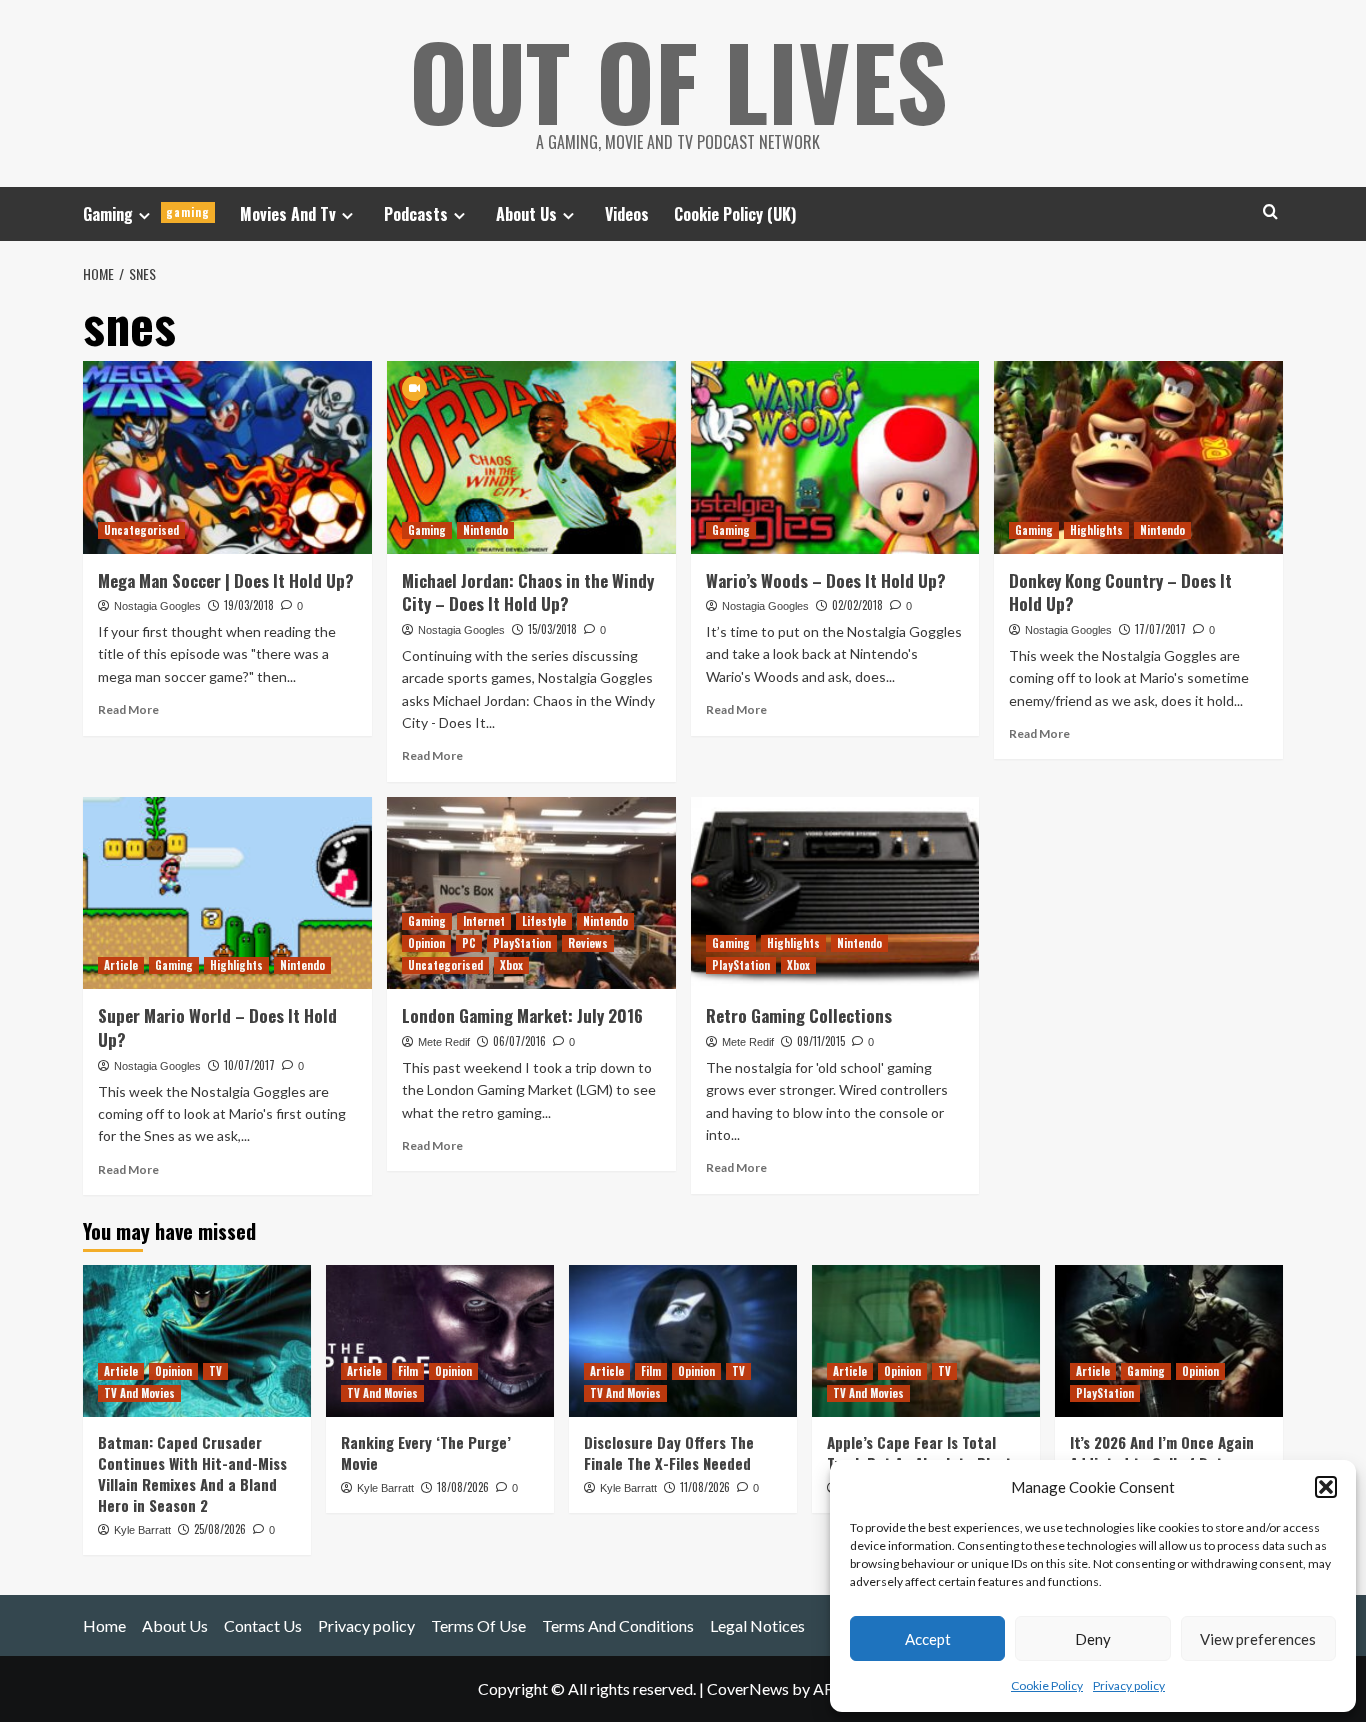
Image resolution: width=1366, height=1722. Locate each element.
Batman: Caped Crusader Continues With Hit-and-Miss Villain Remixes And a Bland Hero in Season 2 (192, 1473)
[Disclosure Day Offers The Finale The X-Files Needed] (683, 1341)
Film (408, 1371)
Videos (627, 214)
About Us (526, 214)
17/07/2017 (1160, 629)
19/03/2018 (249, 605)
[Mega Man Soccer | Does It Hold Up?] (227, 457)
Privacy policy (1129, 1685)
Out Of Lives (678, 80)
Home (104, 1625)
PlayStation (522, 943)
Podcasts (416, 214)
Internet (484, 921)
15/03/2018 (552, 629)
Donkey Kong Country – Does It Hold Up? (1120, 592)
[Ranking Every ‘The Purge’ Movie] (440, 1341)
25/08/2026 (220, 1529)
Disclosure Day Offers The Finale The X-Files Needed (669, 1452)
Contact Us (263, 1625)
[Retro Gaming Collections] (835, 893)
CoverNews (748, 1688)
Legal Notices (757, 1625)
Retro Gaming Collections (799, 1015)
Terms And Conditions (618, 1625)
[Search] (1270, 211)
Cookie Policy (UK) (735, 214)
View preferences (1258, 1639)
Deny (1093, 1639)
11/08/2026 (705, 1487)
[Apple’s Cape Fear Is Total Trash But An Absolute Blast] (926, 1341)
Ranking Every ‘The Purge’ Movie (426, 1452)
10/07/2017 (249, 1065)
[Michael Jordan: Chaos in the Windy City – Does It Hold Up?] (531, 457)
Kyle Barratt (142, 1530)
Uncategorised (141, 530)
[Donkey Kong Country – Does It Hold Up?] (1138, 457)
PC (469, 943)
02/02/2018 (857, 605)
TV (215, 1371)
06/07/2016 (519, 1041)
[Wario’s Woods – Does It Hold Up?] (835, 457)
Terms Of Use (478, 1625)
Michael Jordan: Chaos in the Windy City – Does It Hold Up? (528, 592)
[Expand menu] (144, 215)
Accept (928, 1639)
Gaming (146, 214)
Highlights (1096, 530)
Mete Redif (444, 1042)
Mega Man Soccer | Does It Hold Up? (226, 580)
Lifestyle (544, 921)
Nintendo (485, 530)
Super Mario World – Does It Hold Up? (217, 1027)
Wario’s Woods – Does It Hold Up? (826, 580)
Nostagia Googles (157, 606)
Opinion (426, 943)
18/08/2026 (463, 1487)
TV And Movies (139, 1393)
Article (121, 965)
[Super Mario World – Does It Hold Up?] (227, 893)
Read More (128, 709)
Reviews (588, 943)
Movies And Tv (288, 214)
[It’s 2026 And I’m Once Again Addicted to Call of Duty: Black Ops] (1169, 1341)
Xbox (511, 965)
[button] (1326, 1487)
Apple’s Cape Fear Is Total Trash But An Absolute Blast (919, 1452)
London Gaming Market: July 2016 (522, 1015)
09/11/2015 (821, 1041)
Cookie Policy (1047, 1685)
